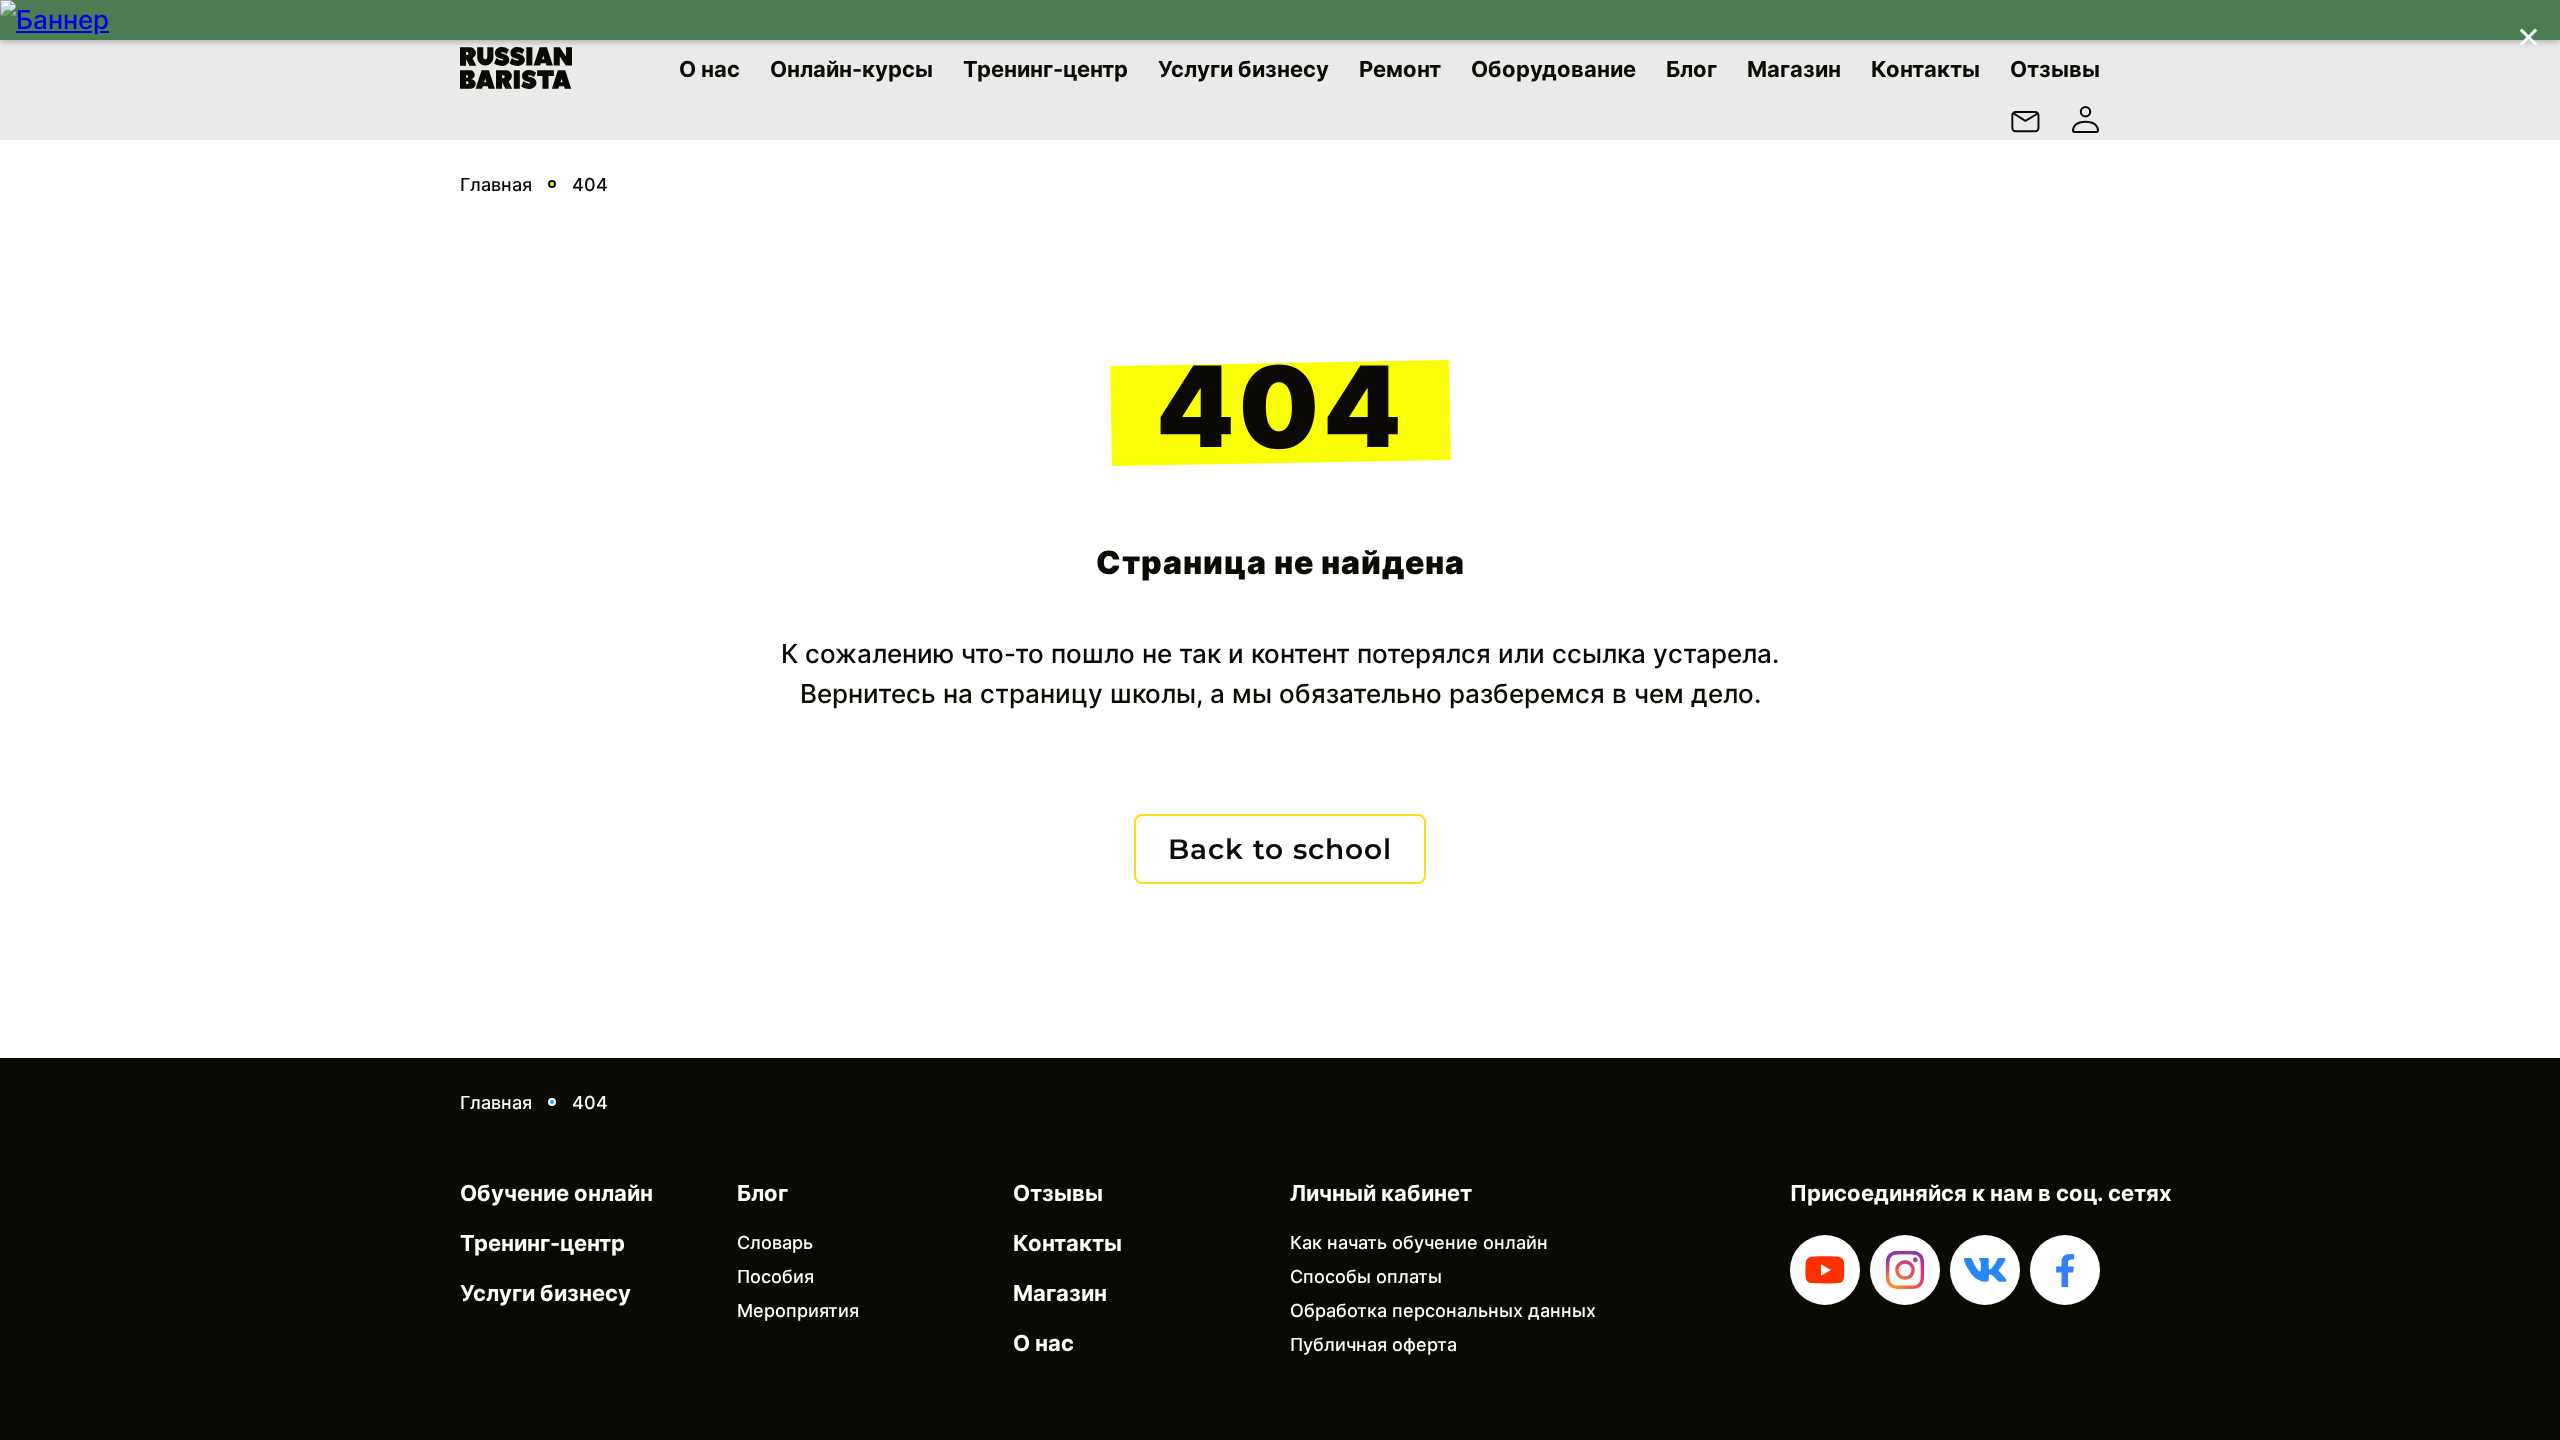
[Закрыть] (2528, 32)
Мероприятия (798, 1310)
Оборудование (1553, 69)
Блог (1691, 69)
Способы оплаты (1366, 1276)
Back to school (1280, 849)
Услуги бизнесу (1243, 69)
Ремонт (1400, 69)
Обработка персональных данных (1443, 1310)
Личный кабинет (1381, 1193)
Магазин (1794, 69)
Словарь (775, 1242)
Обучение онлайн (556, 1193)
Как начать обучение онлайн (1419, 1242)
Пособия (775, 1276)
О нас (709, 69)
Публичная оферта (1373, 1344)
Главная (496, 184)
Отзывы (2055, 69)
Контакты (1925, 69)
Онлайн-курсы (851, 69)
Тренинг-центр (1045, 69)
